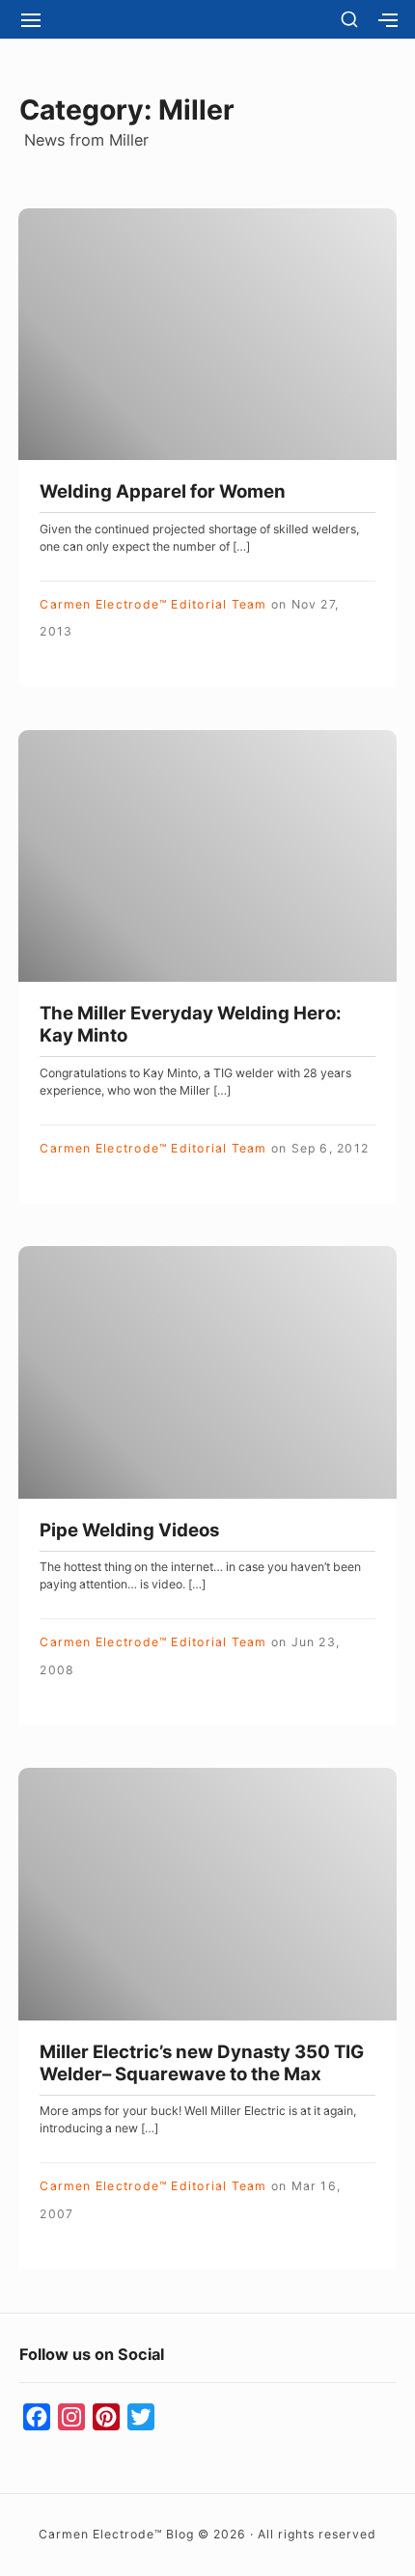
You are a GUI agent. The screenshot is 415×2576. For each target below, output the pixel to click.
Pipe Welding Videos (129, 1530)
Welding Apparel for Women (163, 491)
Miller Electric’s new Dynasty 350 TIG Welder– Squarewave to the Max (202, 2063)
